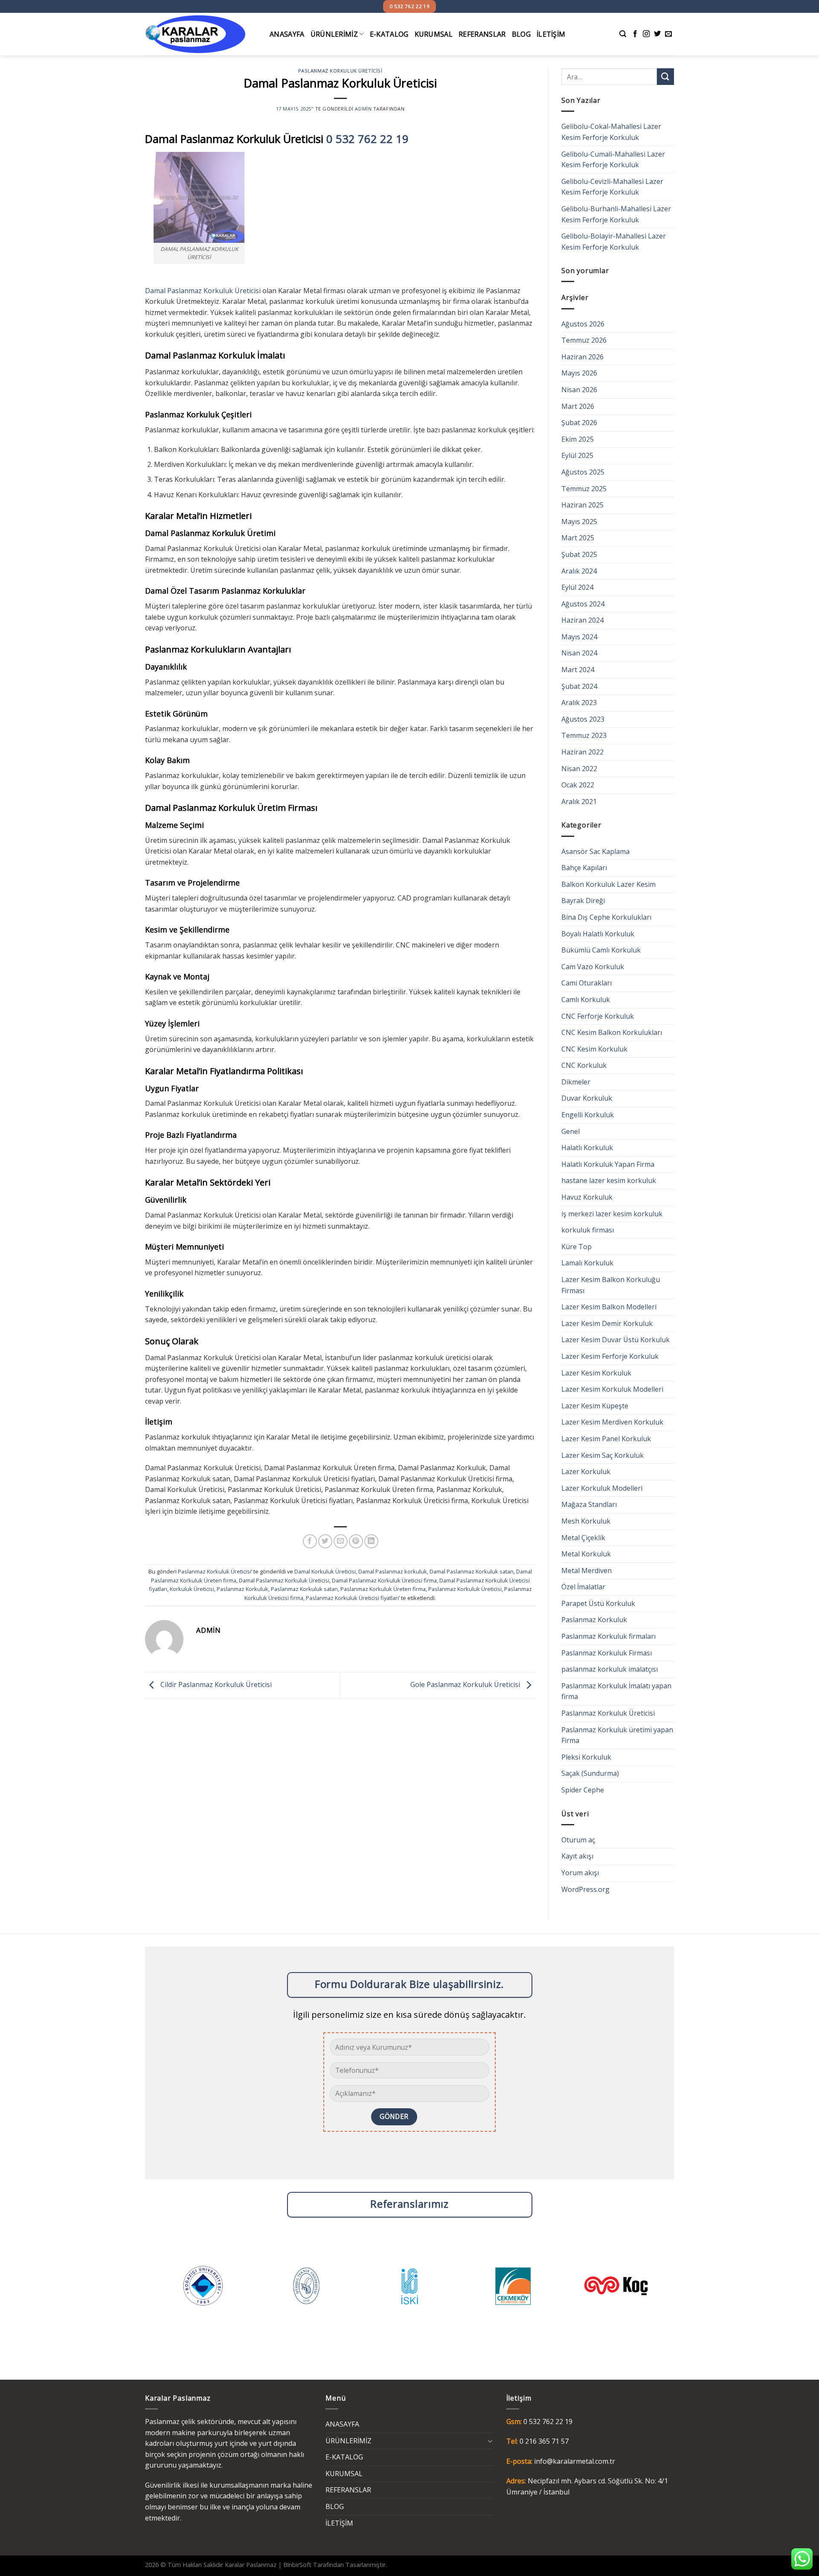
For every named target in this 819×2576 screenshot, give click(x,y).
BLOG (521, 34)
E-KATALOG (389, 34)
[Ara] (623, 34)
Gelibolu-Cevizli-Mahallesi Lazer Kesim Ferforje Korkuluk (612, 187)
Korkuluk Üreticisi (192, 1589)
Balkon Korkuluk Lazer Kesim (608, 884)
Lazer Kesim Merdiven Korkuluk (612, 1422)
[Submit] (665, 77)
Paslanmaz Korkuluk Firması (607, 1653)
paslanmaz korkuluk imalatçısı (610, 1669)
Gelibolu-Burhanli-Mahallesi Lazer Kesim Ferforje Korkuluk (616, 214)
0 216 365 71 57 (544, 2441)
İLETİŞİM (551, 34)
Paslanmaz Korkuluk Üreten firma (383, 1589)
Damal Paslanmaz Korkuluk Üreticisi (203, 291)
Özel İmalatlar (583, 1587)
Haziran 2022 (582, 752)
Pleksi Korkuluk (586, 1757)
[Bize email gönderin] (668, 34)
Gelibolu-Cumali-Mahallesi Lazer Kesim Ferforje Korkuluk (613, 160)
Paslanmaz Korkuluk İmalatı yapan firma (616, 1691)
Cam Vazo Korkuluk (593, 967)
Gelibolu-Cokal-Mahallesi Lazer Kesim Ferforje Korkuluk (611, 132)
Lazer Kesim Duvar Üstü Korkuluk (616, 1340)
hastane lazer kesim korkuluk (609, 1180)
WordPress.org (585, 1889)
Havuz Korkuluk (587, 1197)
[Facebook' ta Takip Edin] (635, 34)
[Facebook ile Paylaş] (310, 1541)
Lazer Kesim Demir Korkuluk (607, 1323)
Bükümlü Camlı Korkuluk (601, 950)
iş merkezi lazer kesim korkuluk (612, 1214)
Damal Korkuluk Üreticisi (325, 1571)
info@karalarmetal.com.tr (575, 2461)
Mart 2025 (578, 538)
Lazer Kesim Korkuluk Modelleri (612, 1389)
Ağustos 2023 (583, 719)
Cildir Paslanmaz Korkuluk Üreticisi (215, 1685)
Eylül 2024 (577, 587)
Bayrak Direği (583, 900)
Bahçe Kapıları (584, 868)
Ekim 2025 (578, 439)
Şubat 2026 (579, 423)
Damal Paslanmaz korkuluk (393, 1571)
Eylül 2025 (577, 455)
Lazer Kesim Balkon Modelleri (609, 1307)
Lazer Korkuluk (586, 1472)
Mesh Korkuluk (586, 1521)
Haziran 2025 (582, 505)
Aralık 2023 (579, 702)
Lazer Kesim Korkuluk (596, 1373)
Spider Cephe (583, 1790)
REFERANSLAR (482, 34)
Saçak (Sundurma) (590, 1773)
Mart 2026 (578, 406)
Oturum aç (578, 1840)
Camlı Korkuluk (586, 1000)
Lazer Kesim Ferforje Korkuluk (610, 1356)
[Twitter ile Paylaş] (325, 1541)
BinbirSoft (297, 2565)
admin (363, 109)
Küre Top (576, 1247)
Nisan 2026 (579, 390)
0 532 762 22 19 (367, 139)
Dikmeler (576, 1082)
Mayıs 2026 (579, 373)
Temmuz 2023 (584, 735)
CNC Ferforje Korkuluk (598, 1016)
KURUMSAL (434, 34)
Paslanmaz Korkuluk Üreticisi (340, 71)
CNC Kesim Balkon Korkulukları (612, 1032)
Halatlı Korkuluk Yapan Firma (608, 1164)
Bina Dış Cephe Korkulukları (606, 917)
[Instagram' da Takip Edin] (646, 34)
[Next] (672, 2292)
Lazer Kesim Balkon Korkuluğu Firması (611, 1285)
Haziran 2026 (582, 357)
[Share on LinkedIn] (371, 1541)
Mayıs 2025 (579, 522)
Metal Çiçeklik (583, 1538)
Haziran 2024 (582, 620)
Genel (571, 1131)
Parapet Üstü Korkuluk (598, 1603)
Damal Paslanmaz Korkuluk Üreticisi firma (384, 1580)
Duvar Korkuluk (587, 1098)
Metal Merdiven (587, 1571)
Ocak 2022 (578, 785)
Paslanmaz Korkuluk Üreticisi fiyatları (352, 1598)
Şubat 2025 (579, 554)
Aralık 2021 (579, 801)
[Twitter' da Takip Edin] (657, 34)
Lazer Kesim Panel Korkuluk (606, 1439)
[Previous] (147, 2292)
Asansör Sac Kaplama (595, 851)
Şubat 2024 (579, 686)
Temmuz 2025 (584, 489)
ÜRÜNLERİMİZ (334, 34)
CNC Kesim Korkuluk (594, 1049)
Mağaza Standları (589, 1504)
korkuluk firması (588, 1230)
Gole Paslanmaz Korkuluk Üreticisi (466, 1685)
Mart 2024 (578, 670)
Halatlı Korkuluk (587, 1148)
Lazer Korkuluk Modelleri (602, 1488)
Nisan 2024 (579, 653)
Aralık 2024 (579, 571)
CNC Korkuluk (584, 1065)
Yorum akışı (580, 1873)
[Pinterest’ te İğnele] (356, 1541)
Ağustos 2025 (583, 472)
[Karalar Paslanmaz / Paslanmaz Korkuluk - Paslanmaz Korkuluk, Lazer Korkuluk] (201, 34)
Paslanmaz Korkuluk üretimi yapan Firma (617, 1735)
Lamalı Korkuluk (587, 1263)
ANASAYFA (287, 34)
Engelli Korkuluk (588, 1115)
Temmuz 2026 (584, 340)
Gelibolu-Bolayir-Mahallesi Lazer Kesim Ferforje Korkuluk (614, 242)
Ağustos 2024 (583, 604)
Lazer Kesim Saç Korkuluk (603, 1455)
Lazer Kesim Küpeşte (595, 1406)
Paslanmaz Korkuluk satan (304, 1589)
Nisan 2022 (579, 769)
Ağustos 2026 (583, 324)
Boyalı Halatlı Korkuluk (598, 934)
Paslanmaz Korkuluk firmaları (608, 1636)
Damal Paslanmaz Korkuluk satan (472, 1571)
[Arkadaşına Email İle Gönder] (341, 1541)
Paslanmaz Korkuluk (243, 1589)
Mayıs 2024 (579, 637)
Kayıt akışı (577, 1856)
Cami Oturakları (587, 983)
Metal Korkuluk (586, 1554)
